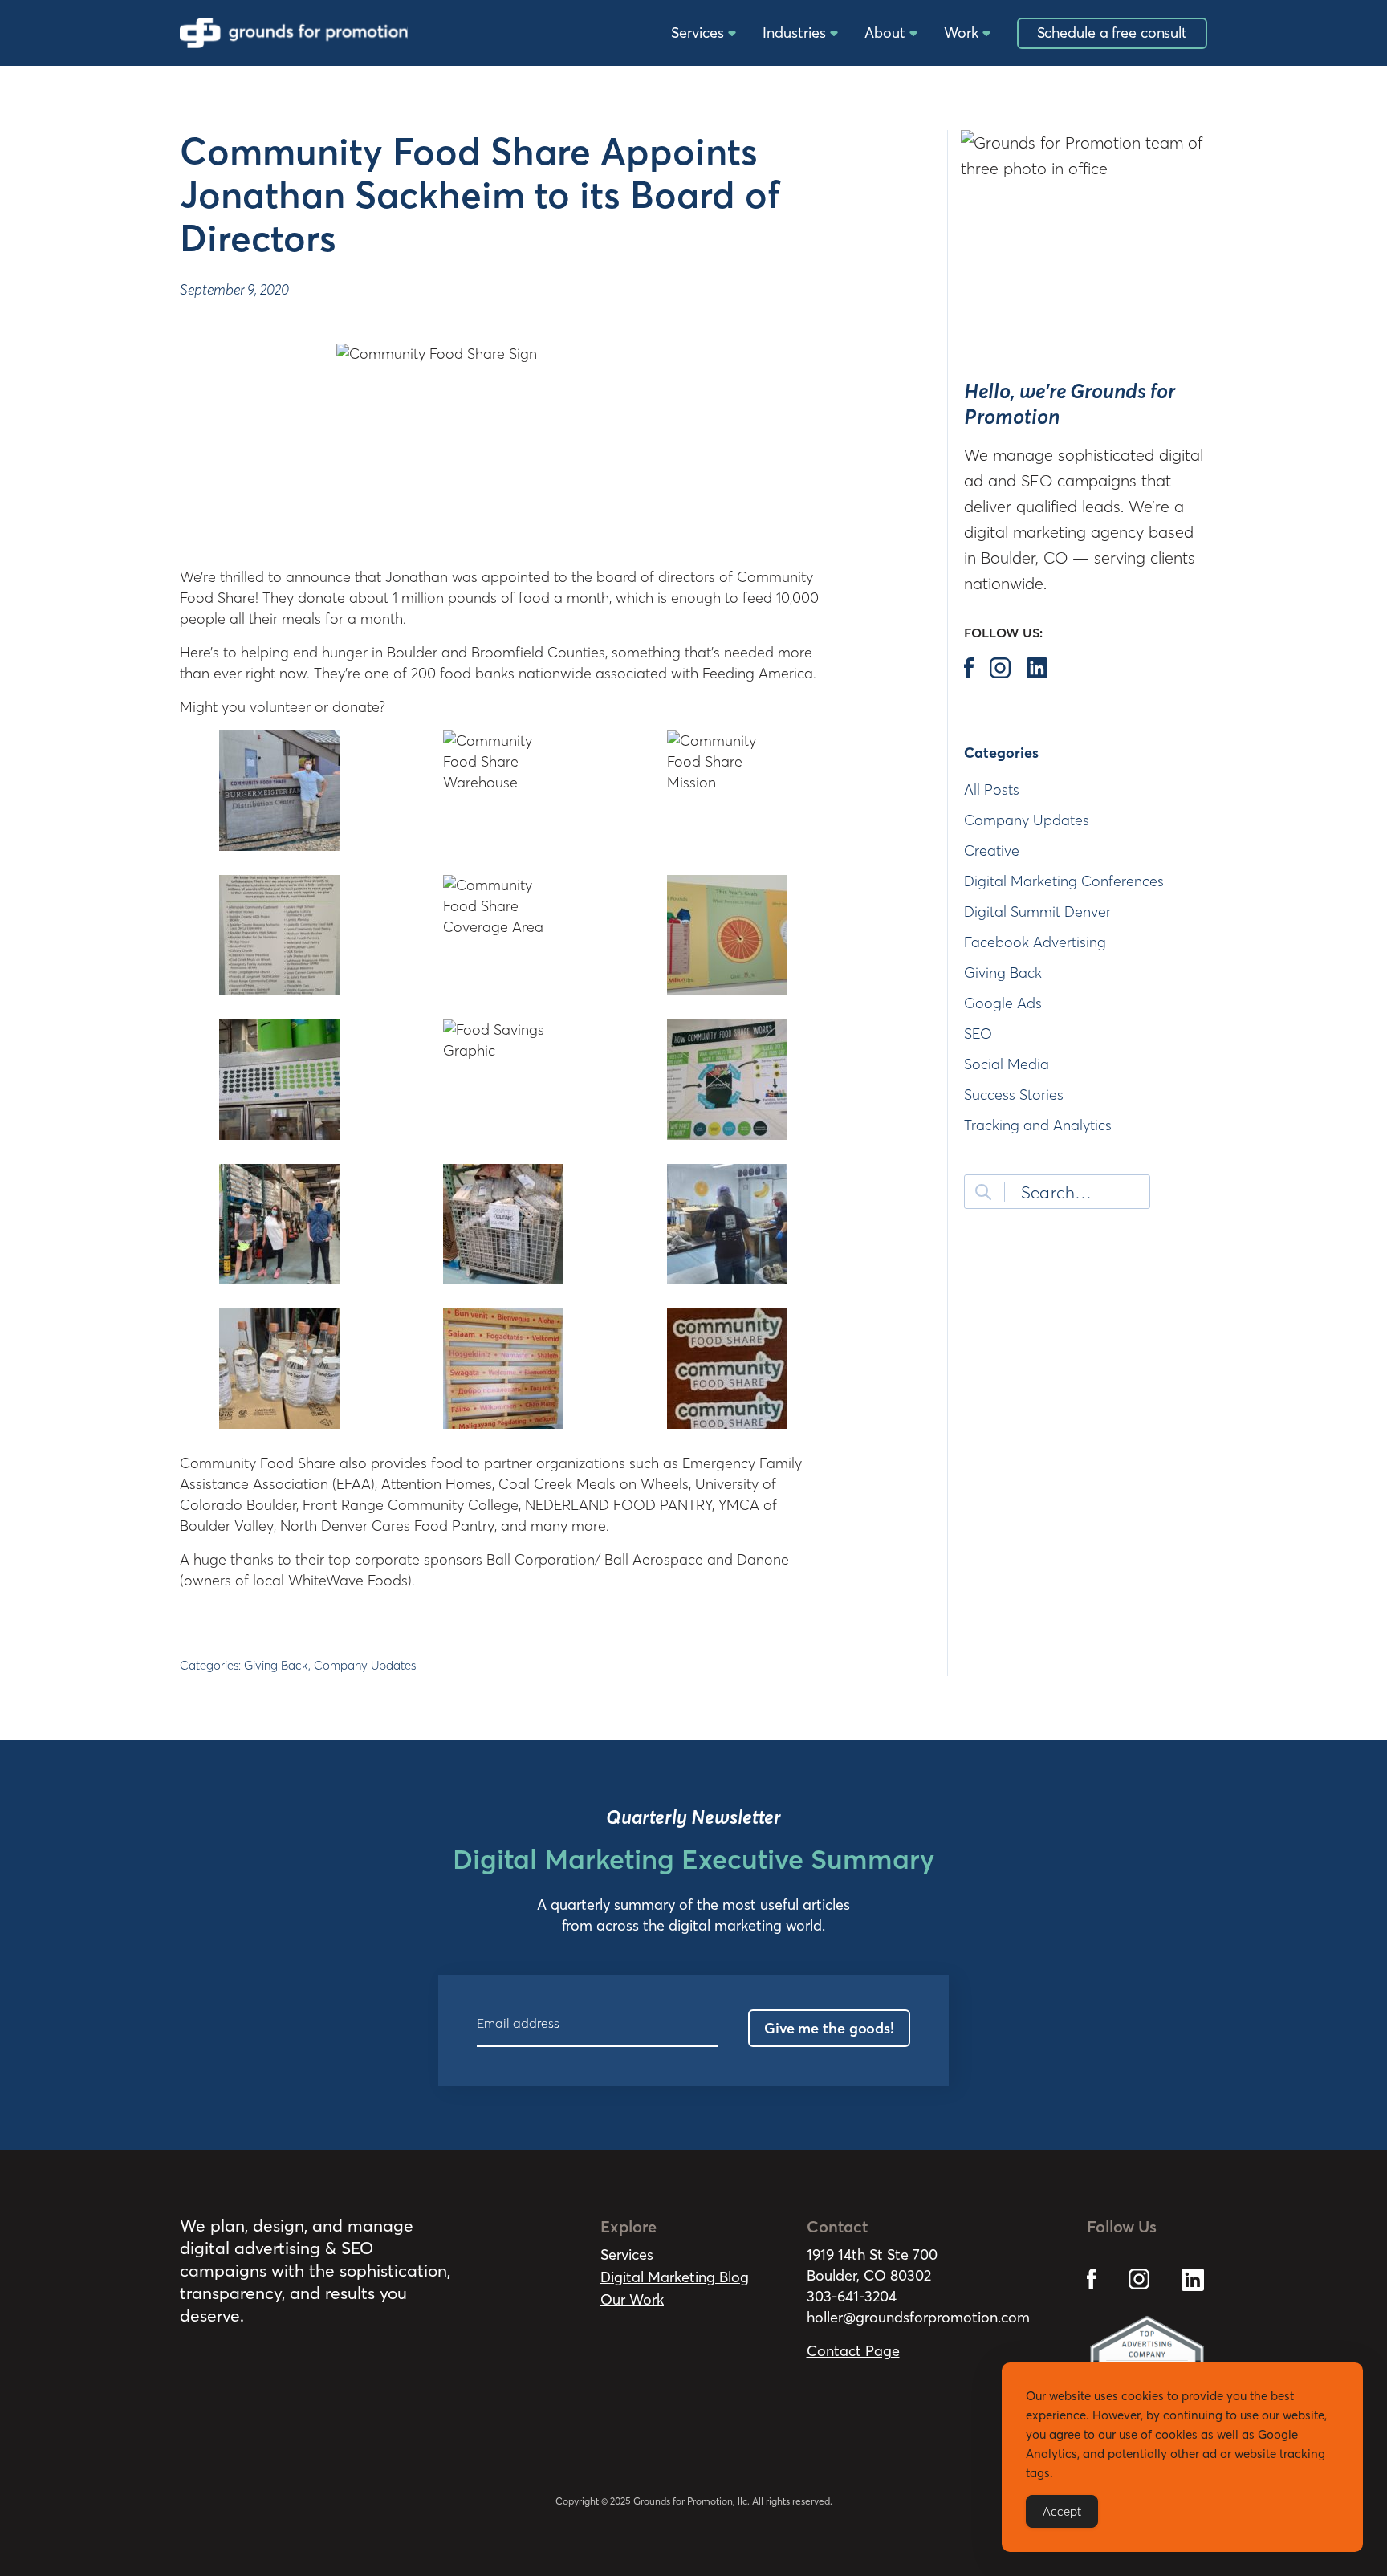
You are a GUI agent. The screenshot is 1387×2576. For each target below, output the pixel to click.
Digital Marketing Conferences (1064, 881)
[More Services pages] (732, 34)
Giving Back (276, 1665)
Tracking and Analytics (1038, 1125)
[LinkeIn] (1037, 668)
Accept (1062, 2511)
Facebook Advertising (1035, 942)
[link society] (1092, 2267)
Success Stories (1014, 1095)
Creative (992, 851)
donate (356, 707)
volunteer (280, 707)
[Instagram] (1000, 668)
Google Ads (1003, 1003)
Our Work (632, 2299)
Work (961, 33)
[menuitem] (699, 33)
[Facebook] (969, 668)
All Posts (992, 789)
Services (698, 33)
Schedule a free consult (1112, 33)
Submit (983, 1192)
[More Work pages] (986, 34)
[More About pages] (913, 34)
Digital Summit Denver (1037, 912)
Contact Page (853, 2351)
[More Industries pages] (834, 34)
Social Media (1007, 1064)
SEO (978, 1034)
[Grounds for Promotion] (294, 33)
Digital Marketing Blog (675, 2277)
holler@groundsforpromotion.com (918, 2317)
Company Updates (365, 1665)
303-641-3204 (852, 2296)
